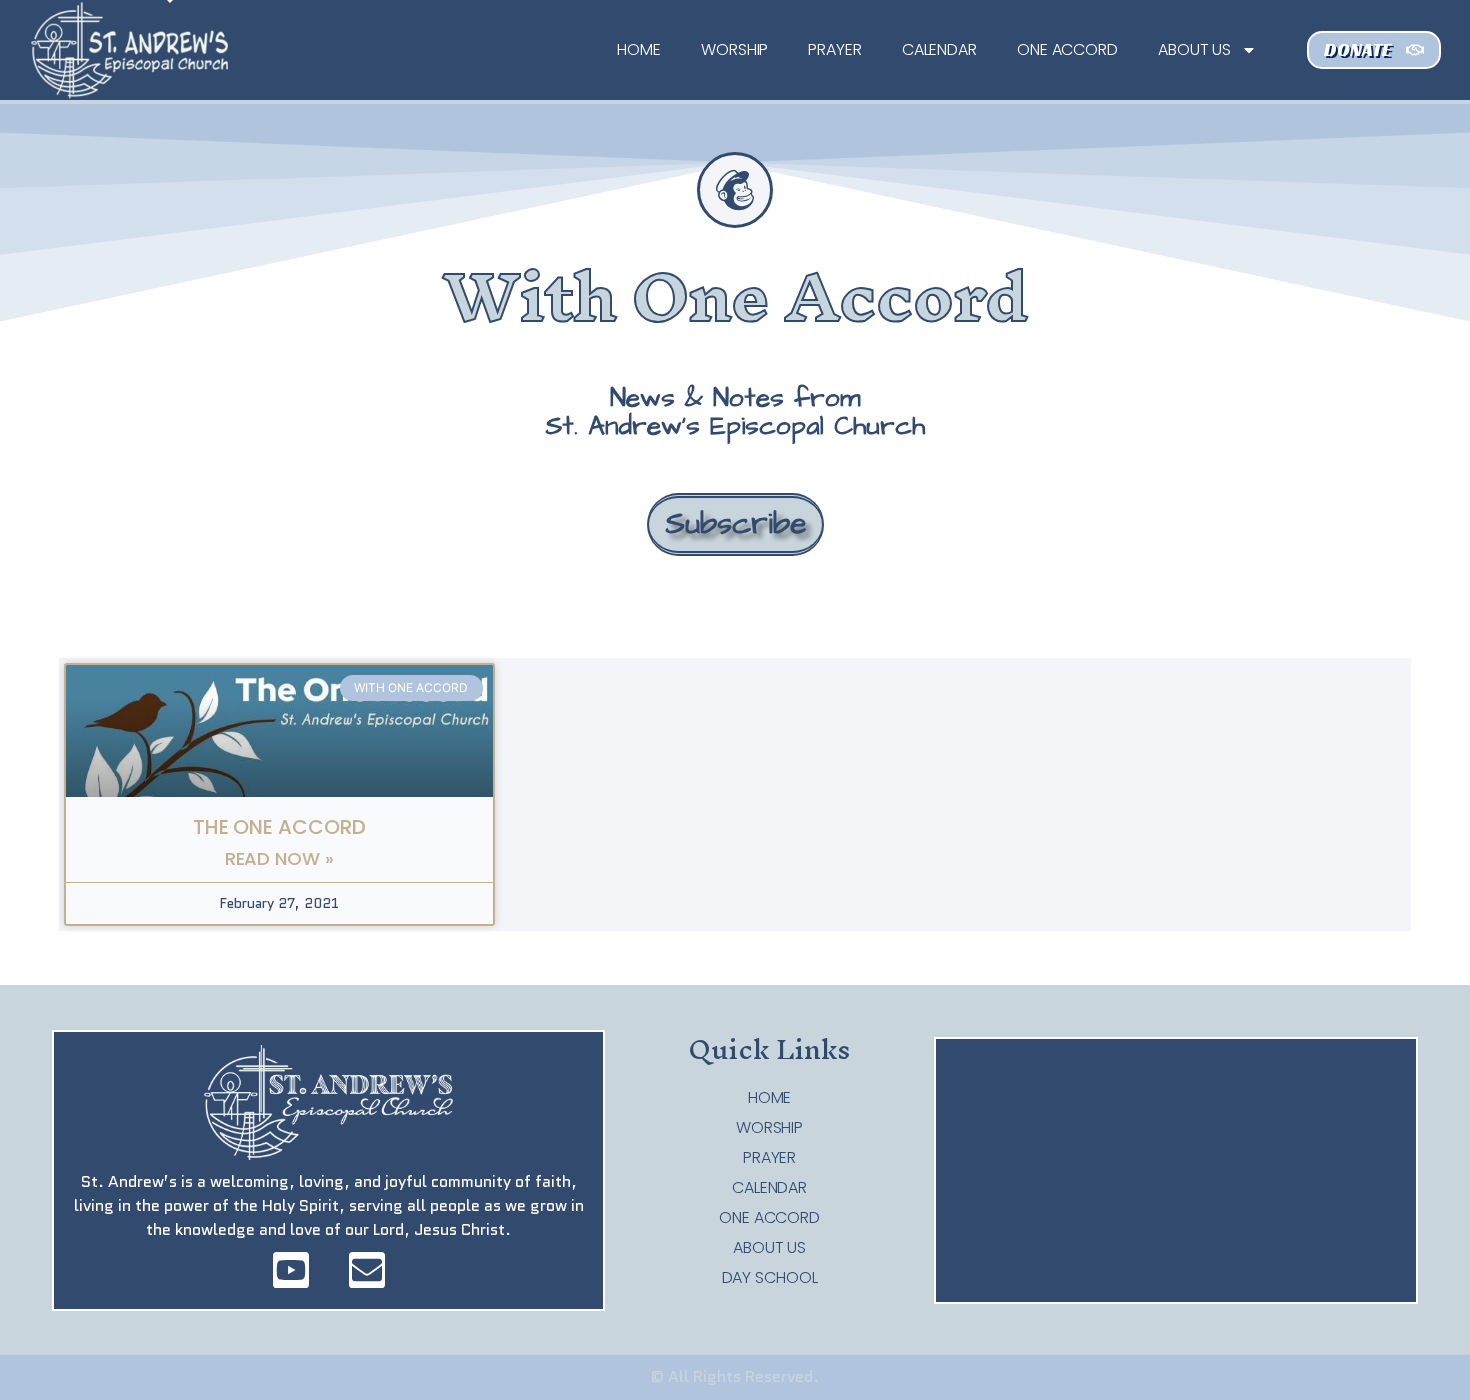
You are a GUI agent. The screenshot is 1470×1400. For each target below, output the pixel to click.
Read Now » (279, 859)
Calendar (939, 49)
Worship (734, 49)
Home (639, 49)
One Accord (1067, 49)
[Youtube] (291, 1270)
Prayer (834, 49)
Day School (770, 1278)
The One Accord (279, 827)
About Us (1194, 49)
